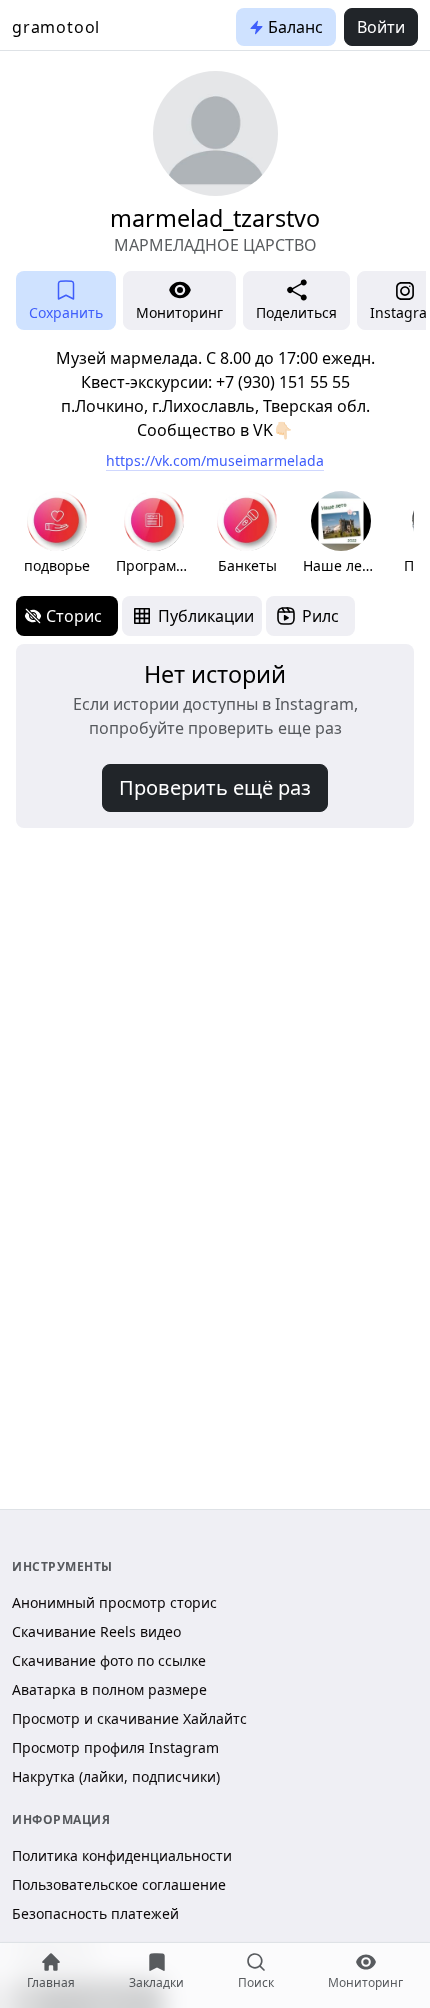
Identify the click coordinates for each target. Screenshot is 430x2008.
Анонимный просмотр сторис (114, 1602)
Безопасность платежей (95, 1913)
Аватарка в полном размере (109, 1689)
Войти (381, 27)
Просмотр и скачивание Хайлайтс (129, 1718)
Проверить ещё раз (215, 787)
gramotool (56, 27)
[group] (57, 533)
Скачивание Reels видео (96, 1631)
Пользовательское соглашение (119, 1884)
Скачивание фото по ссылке (109, 1660)
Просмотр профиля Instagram (115, 1747)
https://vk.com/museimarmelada (215, 460)
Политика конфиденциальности (122, 1855)
